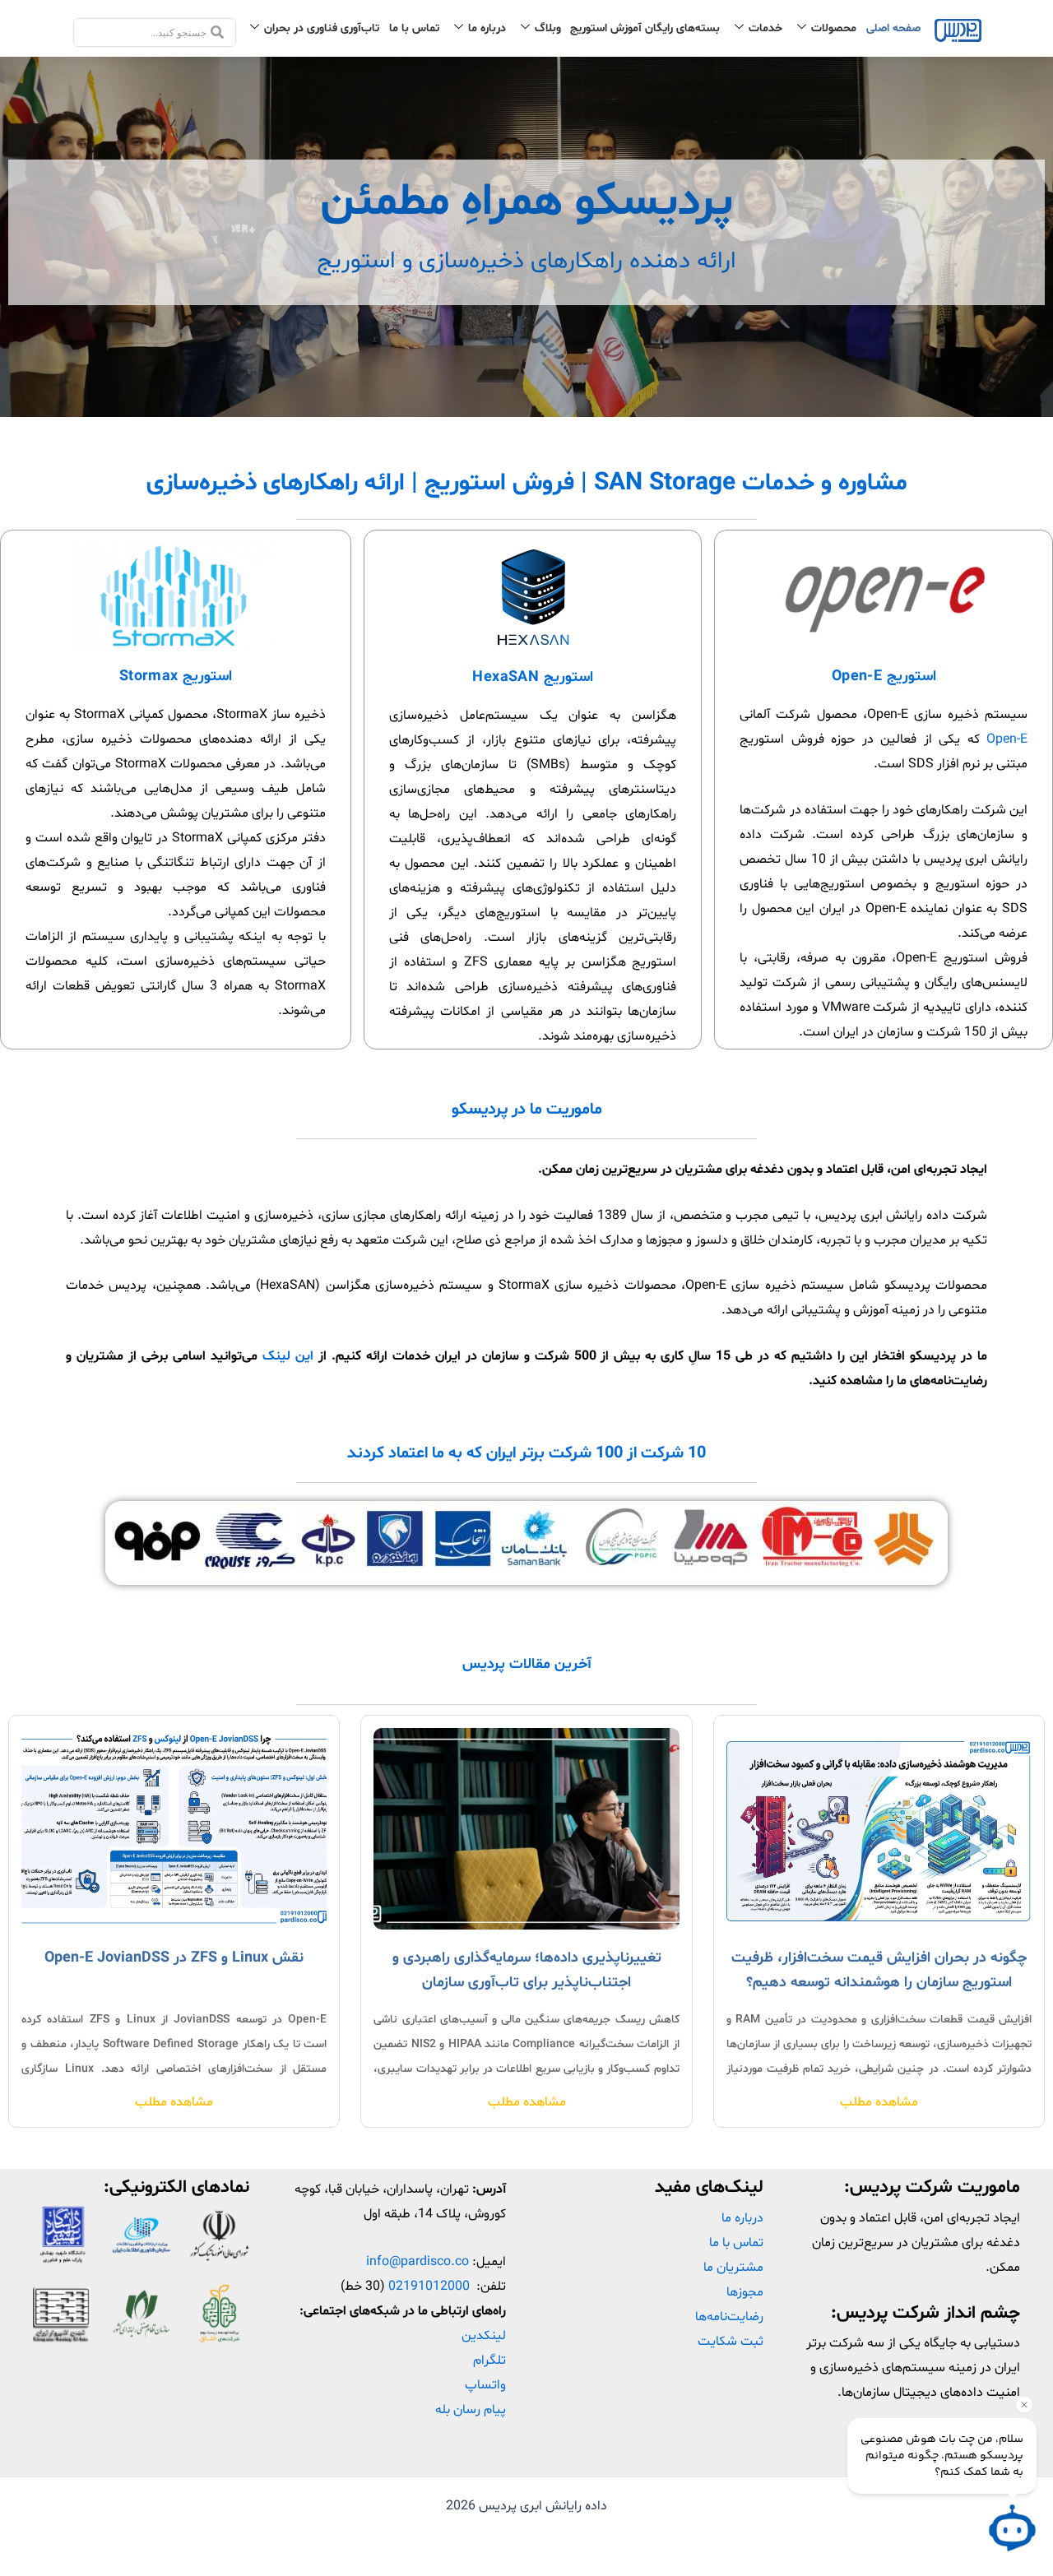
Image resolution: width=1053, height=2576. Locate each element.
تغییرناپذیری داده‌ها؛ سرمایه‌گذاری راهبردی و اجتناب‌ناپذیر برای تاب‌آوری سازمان (527, 1970)
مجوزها (745, 2292)
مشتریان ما (733, 2268)
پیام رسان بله (471, 2410)
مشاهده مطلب (879, 2102)
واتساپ (485, 2385)
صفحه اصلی (893, 28)
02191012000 (429, 2286)
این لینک (288, 1356)
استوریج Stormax (176, 676)
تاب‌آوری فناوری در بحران (322, 28)
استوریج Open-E (884, 676)
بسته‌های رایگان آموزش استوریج (645, 28)
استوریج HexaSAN (532, 677)
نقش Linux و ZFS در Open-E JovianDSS (174, 1958)
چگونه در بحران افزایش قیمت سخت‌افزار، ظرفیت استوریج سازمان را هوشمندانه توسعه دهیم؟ (879, 1970)
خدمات (765, 28)
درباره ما (487, 28)
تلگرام (489, 2361)
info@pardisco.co (417, 2262)
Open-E (1007, 739)
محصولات (834, 28)
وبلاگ (548, 28)
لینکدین (484, 2336)
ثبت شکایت (731, 2342)
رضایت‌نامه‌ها (729, 2317)
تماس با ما (414, 28)
